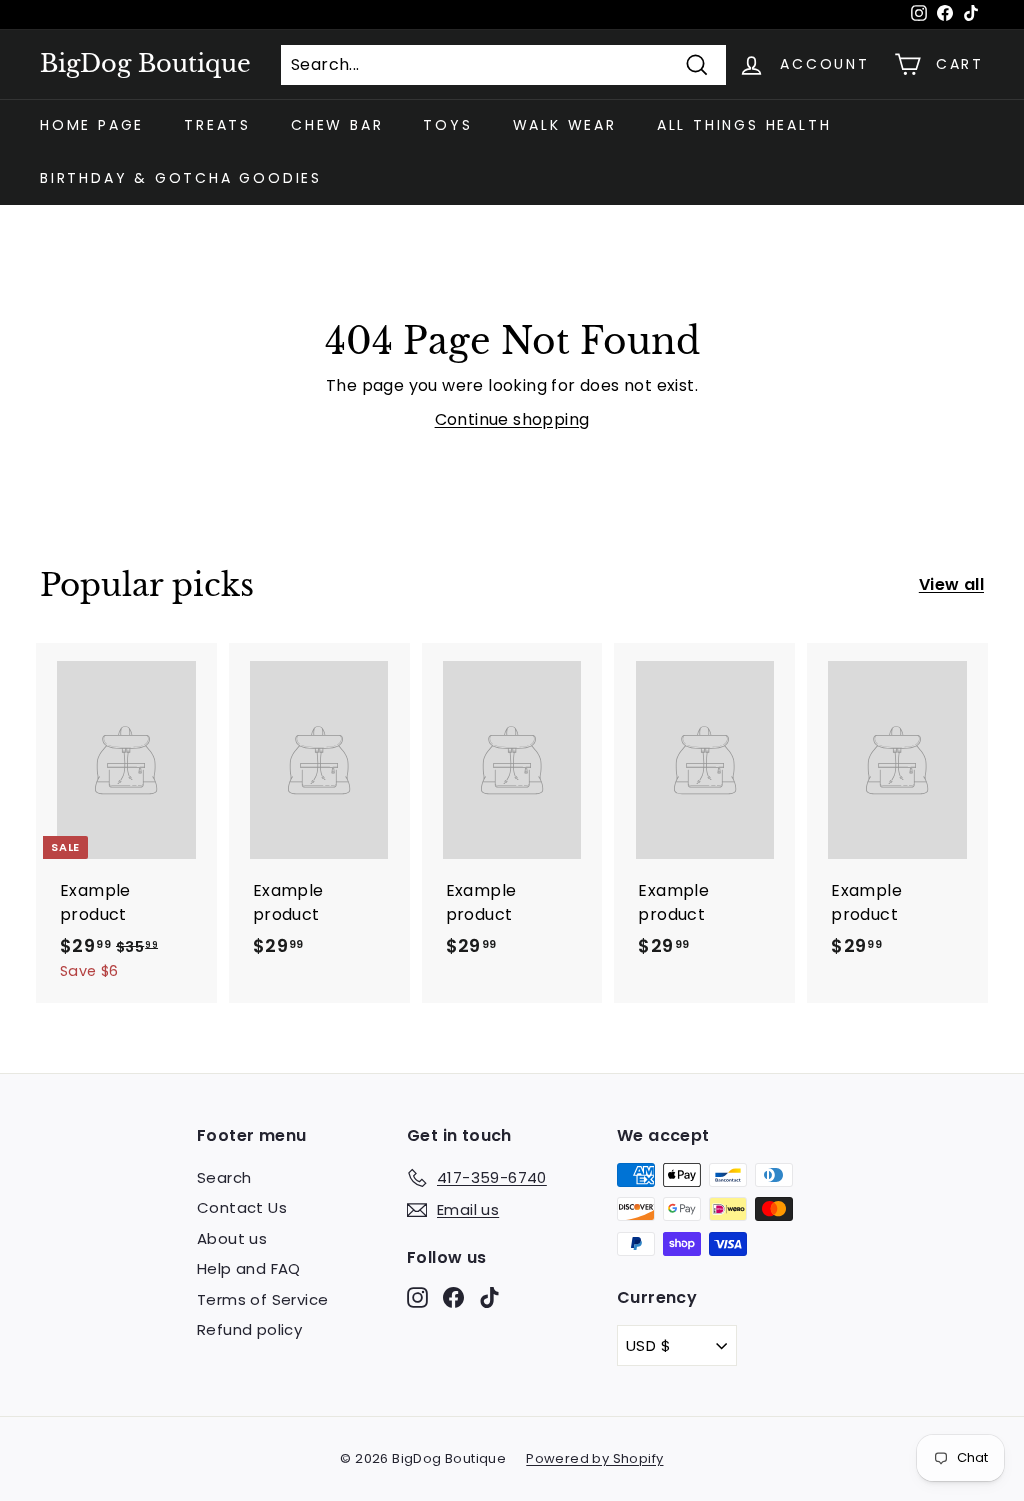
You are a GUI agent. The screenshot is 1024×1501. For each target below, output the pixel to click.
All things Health (744, 125)
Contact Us (242, 1207)
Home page (92, 125)
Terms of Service (262, 1299)
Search (224, 1177)
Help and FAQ (249, 1268)
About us (232, 1238)
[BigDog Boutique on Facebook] (453, 1296)
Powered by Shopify (594, 1458)
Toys (447, 125)
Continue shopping (512, 419)
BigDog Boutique (145, 64)
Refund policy (249, 1329)
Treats (217, 125)
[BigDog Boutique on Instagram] (417, 1296)
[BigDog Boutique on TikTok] (489, 1296)
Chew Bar (337, 125)
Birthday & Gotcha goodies (181, 178)
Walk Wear (565, 125)
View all (951, 584)
